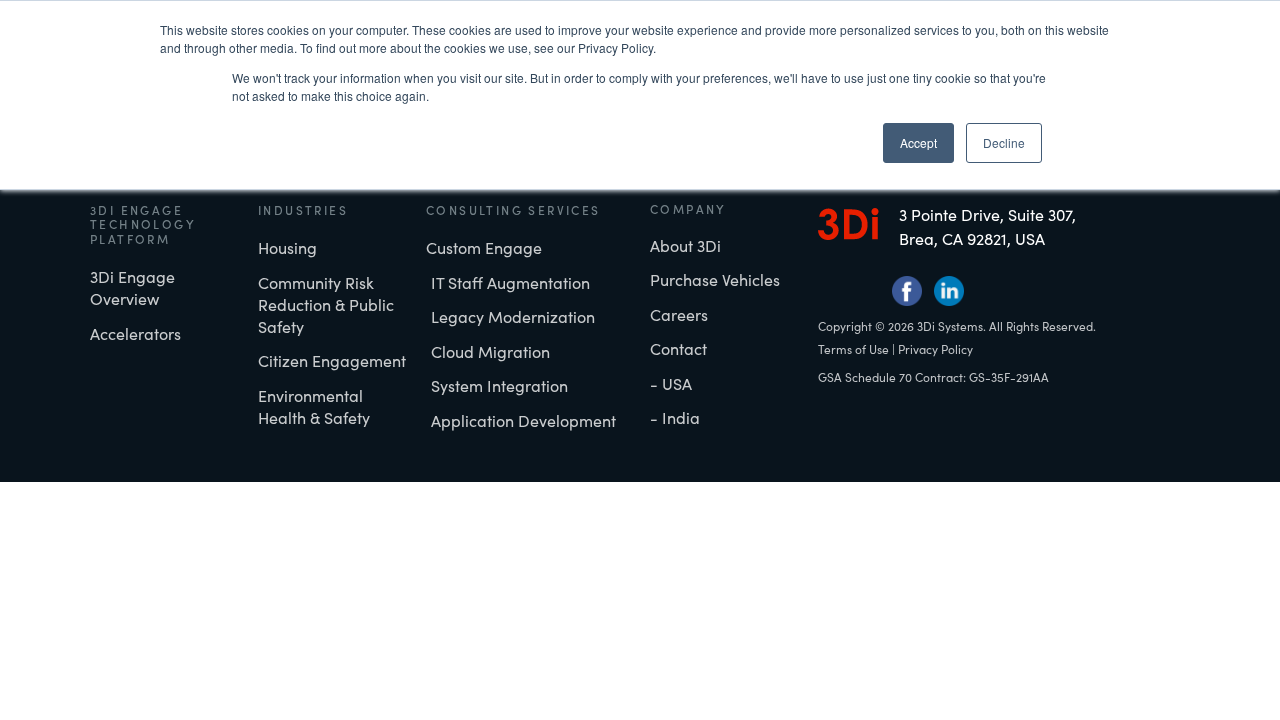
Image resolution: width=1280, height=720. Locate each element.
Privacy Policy (935, 349)
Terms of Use (853, 349)
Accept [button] (918, 142)
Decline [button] (1004, 142)
